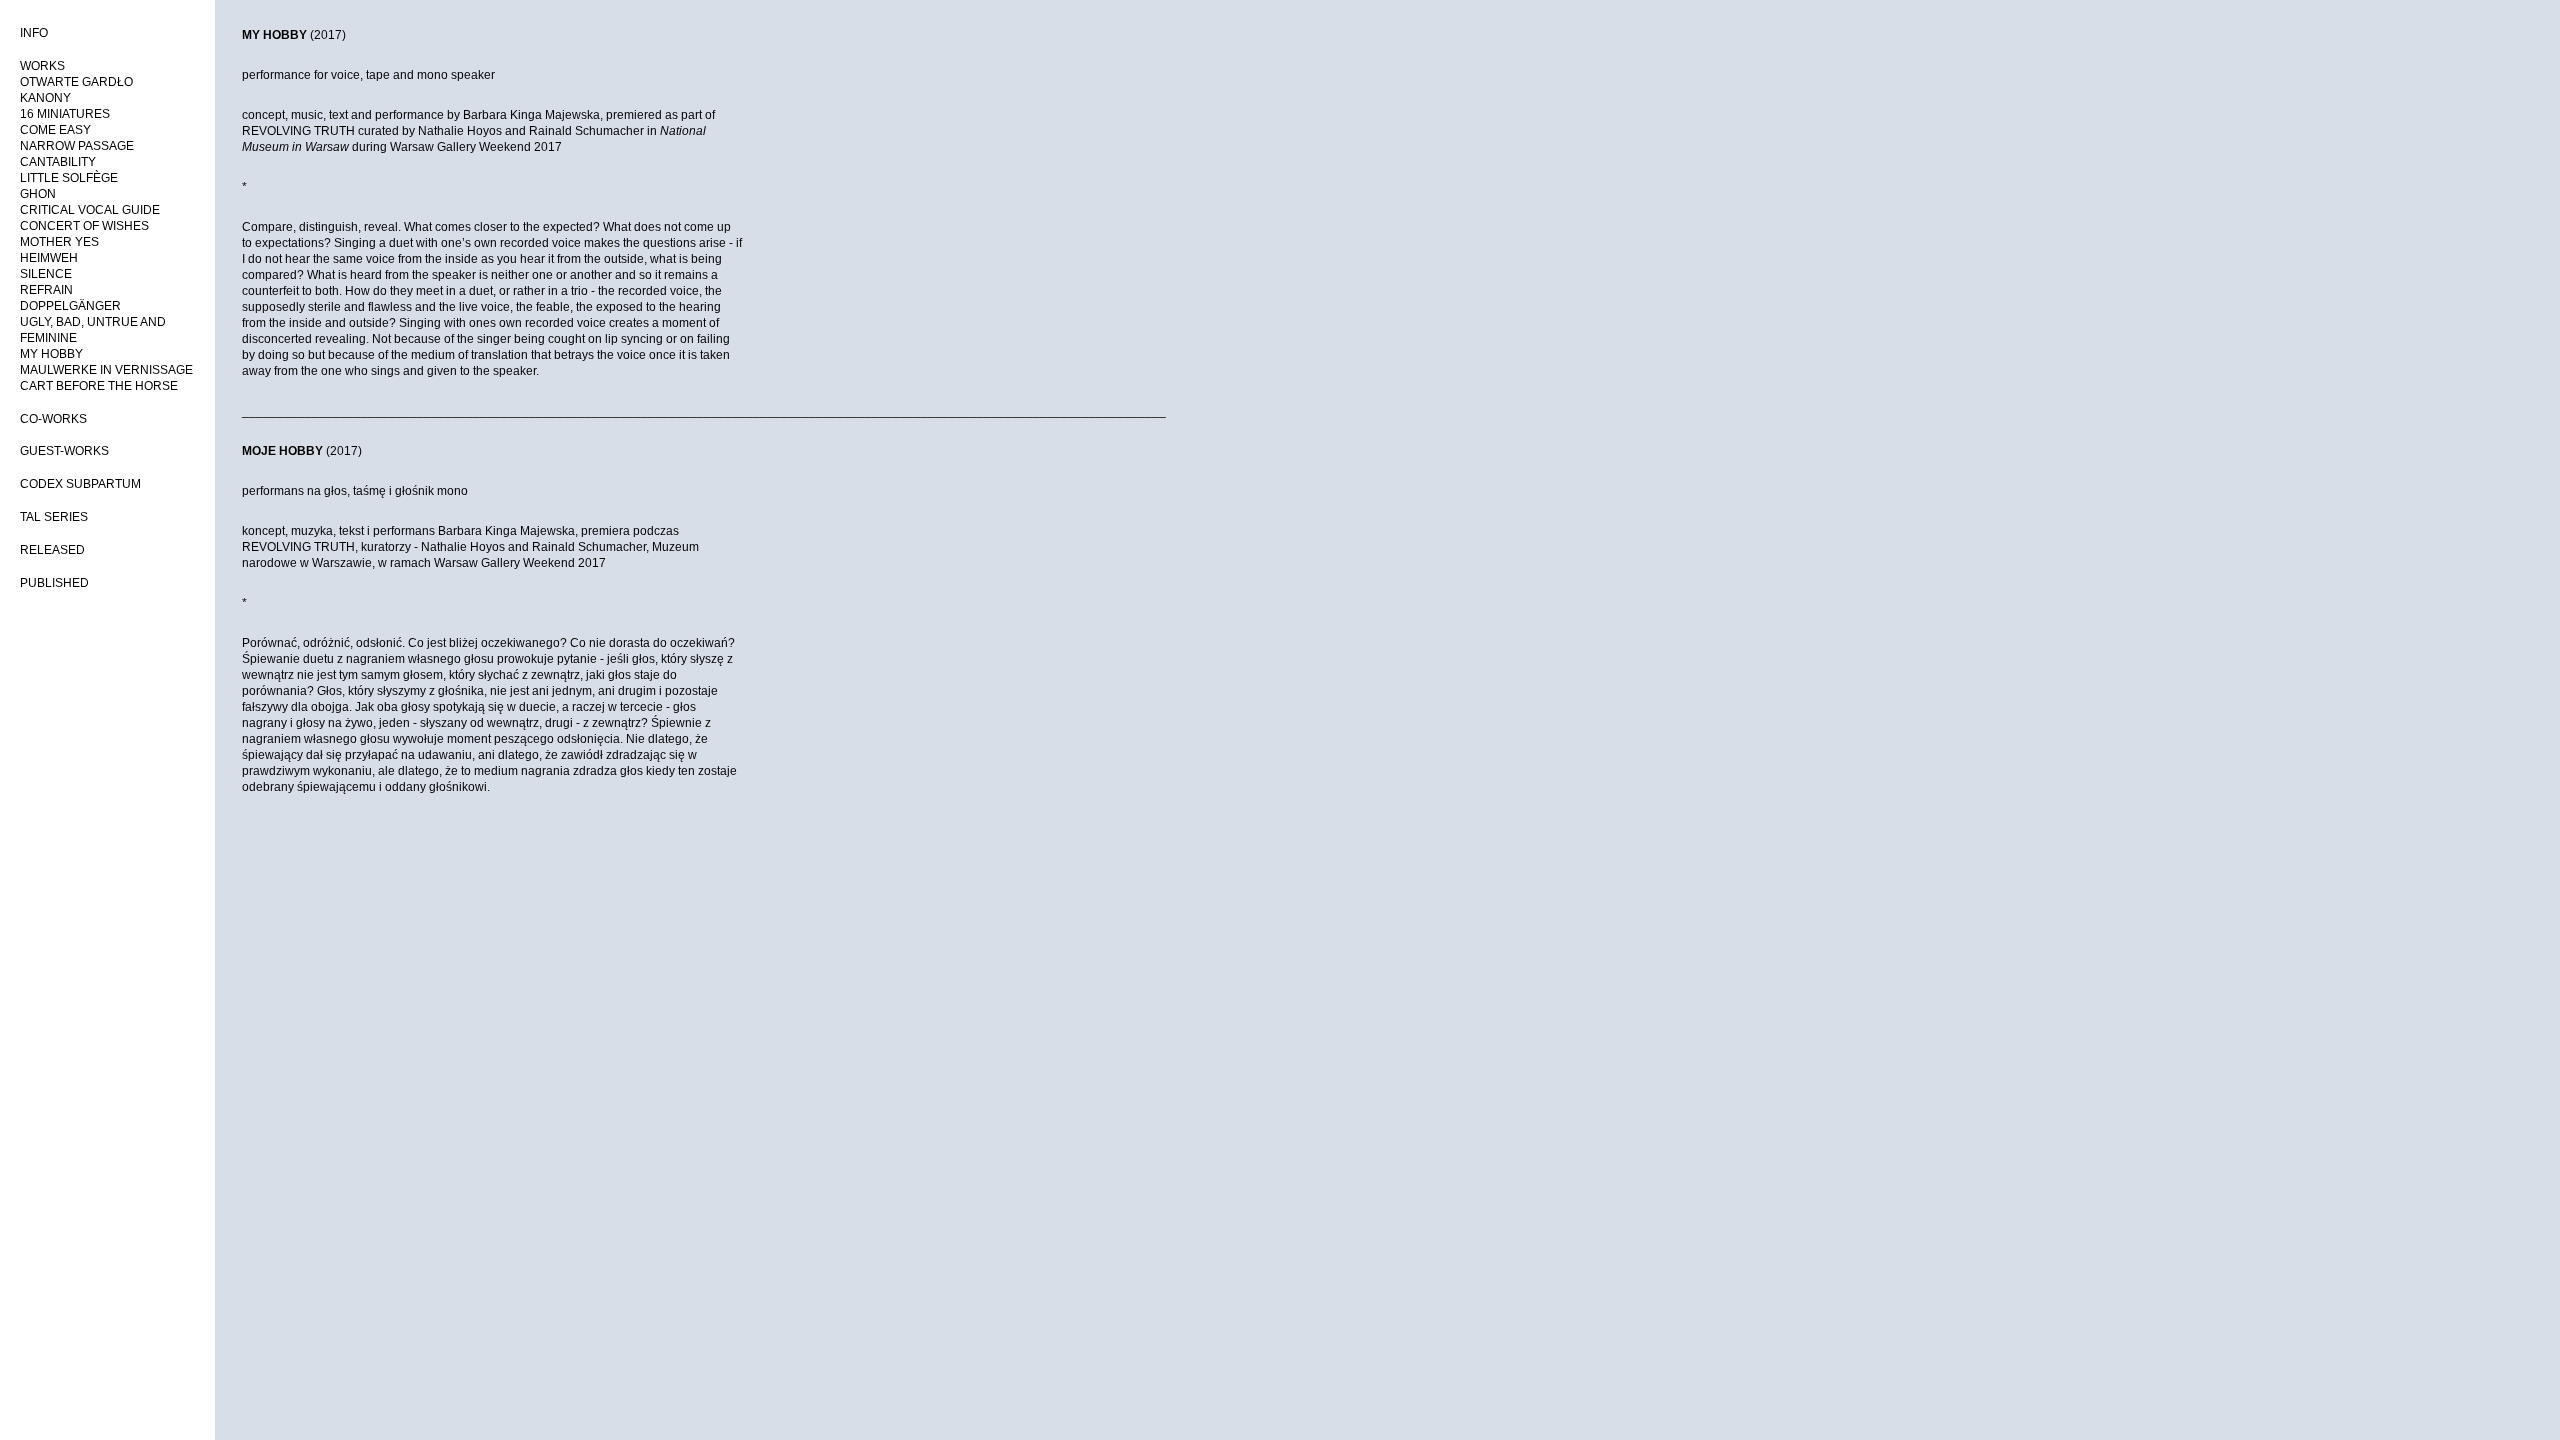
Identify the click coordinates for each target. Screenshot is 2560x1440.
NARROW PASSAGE (77, 146)
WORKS (42, 66)
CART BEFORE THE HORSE (99, 386)
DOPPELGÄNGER (70, 306)
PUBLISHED (54, 583)
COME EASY (55, 130)
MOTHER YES (59, 242)
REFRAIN (46, 290)
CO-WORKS (53, 419)
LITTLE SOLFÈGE (69, 178)
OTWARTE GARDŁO (76, 82)
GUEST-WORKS (64, 451)
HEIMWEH (49, 258)
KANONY (45, 98)
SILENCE (46, 274)
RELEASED (52, 550)
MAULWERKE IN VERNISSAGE (106, 370)
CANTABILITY (58, 162)
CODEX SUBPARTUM (80, 484)
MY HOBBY (51, 354)
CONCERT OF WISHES (84, 226)
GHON (38, 194)
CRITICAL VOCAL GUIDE (90, 210)
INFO (34, 33)
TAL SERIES (54, 517)
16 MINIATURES (65, 114)
